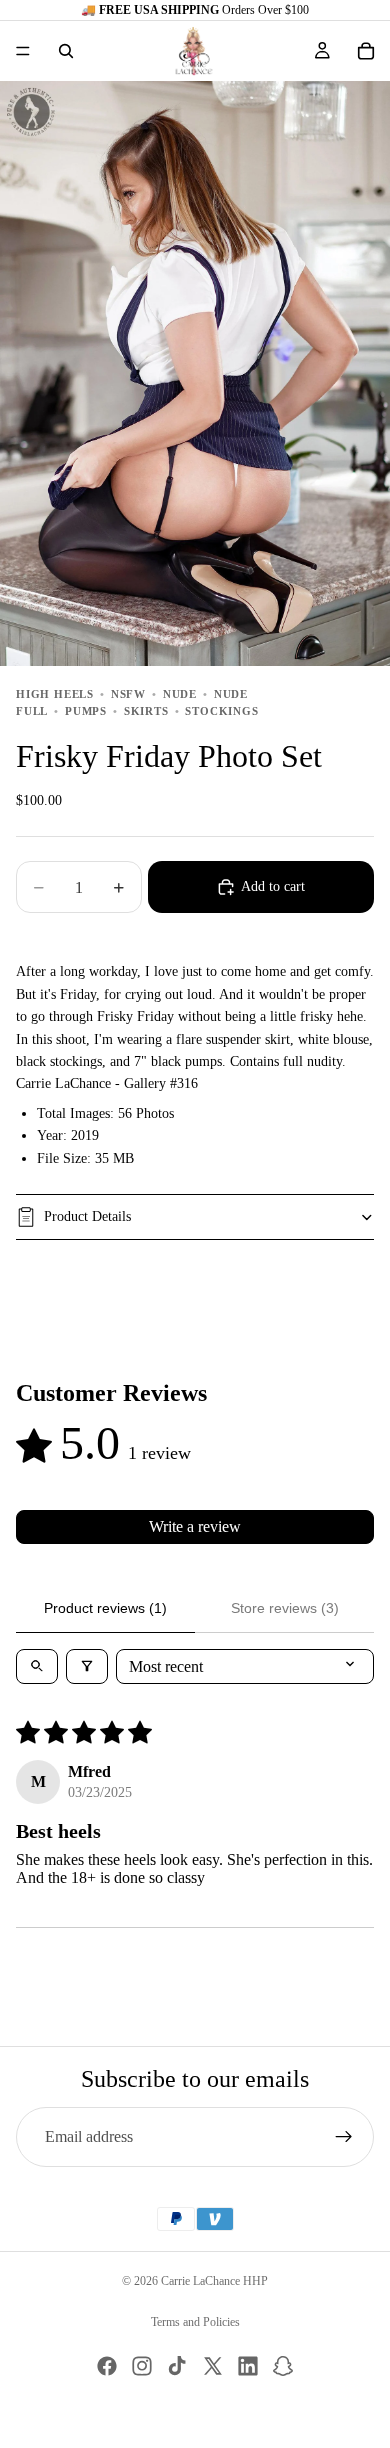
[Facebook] (107, 2366)
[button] (270, 51)
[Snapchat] (283, 2366)
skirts (146, 711)
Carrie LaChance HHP (214, 2281)
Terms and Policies (195, 2322)
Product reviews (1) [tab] (105, 1608)
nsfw (128, 694)
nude (180, 694)
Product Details (87, 1216)
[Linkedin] (248, 2366)
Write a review (195, 1526)
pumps (86, 711)
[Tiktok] (177, 2366)
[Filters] (87, 1666)
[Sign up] (344, 2137)
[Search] (66, 51)
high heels (55, 694)
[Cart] (366, 51)
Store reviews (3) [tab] (285, 1608)
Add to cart (273, 886)
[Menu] (23, 51)
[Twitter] (213, 2366)
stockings (221, 711)
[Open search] (37, 1666)
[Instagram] (142, 2366)
